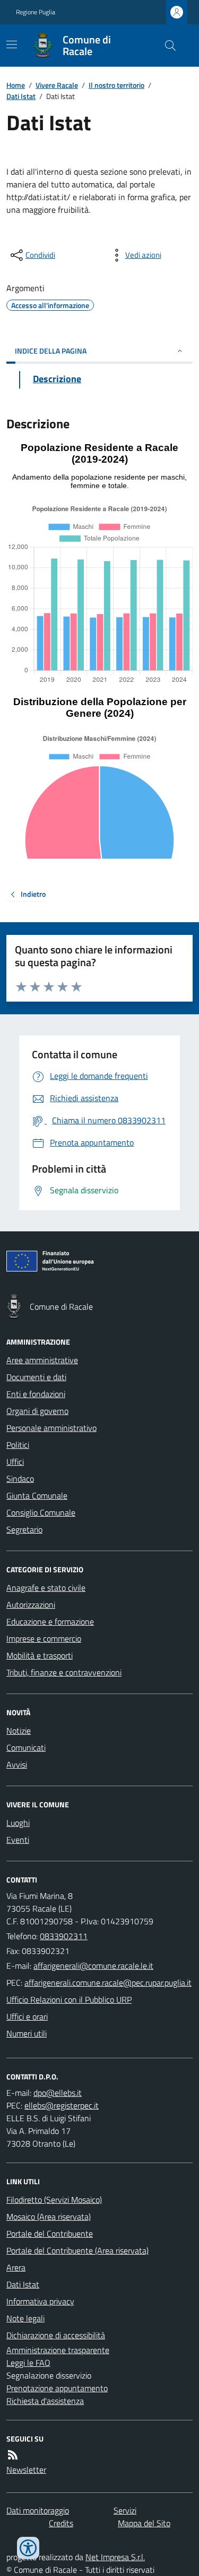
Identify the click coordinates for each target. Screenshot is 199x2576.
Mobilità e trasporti (40, 1655)
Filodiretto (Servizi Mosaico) (54, 2200)
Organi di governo (37, 1411)
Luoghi (18, 1823)
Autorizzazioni (31, 1605)
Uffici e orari (27, 2016)
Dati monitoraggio (38, 2510)
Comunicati (26, 1748)
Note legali (25, 2318)
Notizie (19, 1731)
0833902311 (64, 1936)
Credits (61, 2523)
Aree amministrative (42, 1360)
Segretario (24, 1529)
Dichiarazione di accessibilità (56, 2335)
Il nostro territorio (116, 85)
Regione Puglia (36, 12)
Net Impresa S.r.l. (115, 2557)
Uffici (15, 1462)
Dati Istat (21, 96)
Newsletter (26, 2470)
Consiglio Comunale (41, 1512)
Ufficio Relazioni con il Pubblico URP (69, 1999)
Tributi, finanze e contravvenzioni (64, 1672)
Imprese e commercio (44, 1638)
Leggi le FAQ (28, 2363)
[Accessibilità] (28, 2548)
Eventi (18, 1840)
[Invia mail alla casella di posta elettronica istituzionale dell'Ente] (93, 1966)
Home (16, 85)
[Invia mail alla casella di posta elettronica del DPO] (58, 2093)
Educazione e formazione (50, 1622)
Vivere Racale (57, 85)
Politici (18, 1445)
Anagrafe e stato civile (46, 1588)
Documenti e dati (36, 1377)
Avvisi (17, 1764)
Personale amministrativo (51, 1428)
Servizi (125, 2510)
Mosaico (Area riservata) (49, 2217)
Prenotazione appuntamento (57, 2388)
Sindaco (20, 1479)
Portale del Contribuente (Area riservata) (77, 2250)
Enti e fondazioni (36, 1394)
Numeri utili (27, 2033)
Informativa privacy (40, 2301)
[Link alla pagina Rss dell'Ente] (13, 2455)
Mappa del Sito (144, 2523)
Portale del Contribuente (50, 2233)
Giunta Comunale (37, 1496)
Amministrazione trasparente (58, 2350)
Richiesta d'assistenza (45, 2401)
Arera (16, 2267)
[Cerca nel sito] (166, 46)
